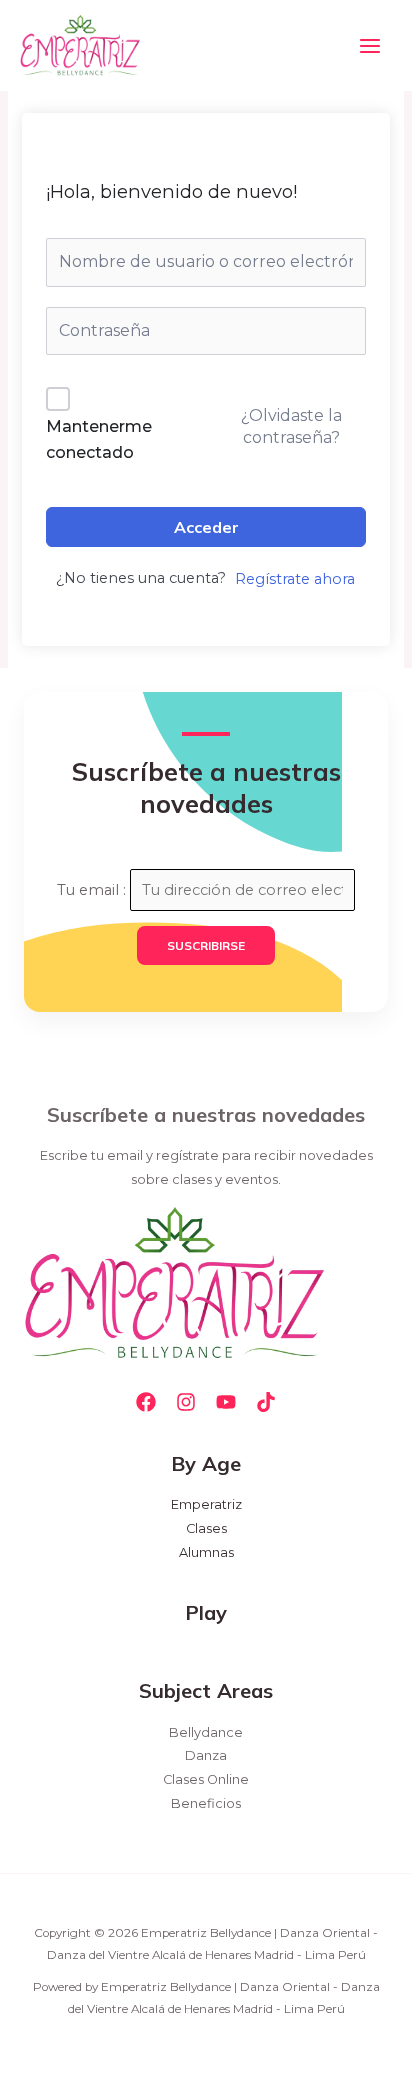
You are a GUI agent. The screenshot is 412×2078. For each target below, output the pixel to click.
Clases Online (206, 1779)
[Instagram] (186, 1402)
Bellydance (206, 1732)
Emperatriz (206, 1504)
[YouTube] (226, 1402)
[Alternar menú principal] (370, 45)
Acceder (206, 527)
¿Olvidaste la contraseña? (291, 426)
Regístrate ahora (295, 579)
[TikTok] (266, 1402)
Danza (206, 1755)
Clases (206, 1528)
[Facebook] (146, 1402)
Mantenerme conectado (99, 439)
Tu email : (93, 890)
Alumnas (206, 1552)
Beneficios (206, 1803)
